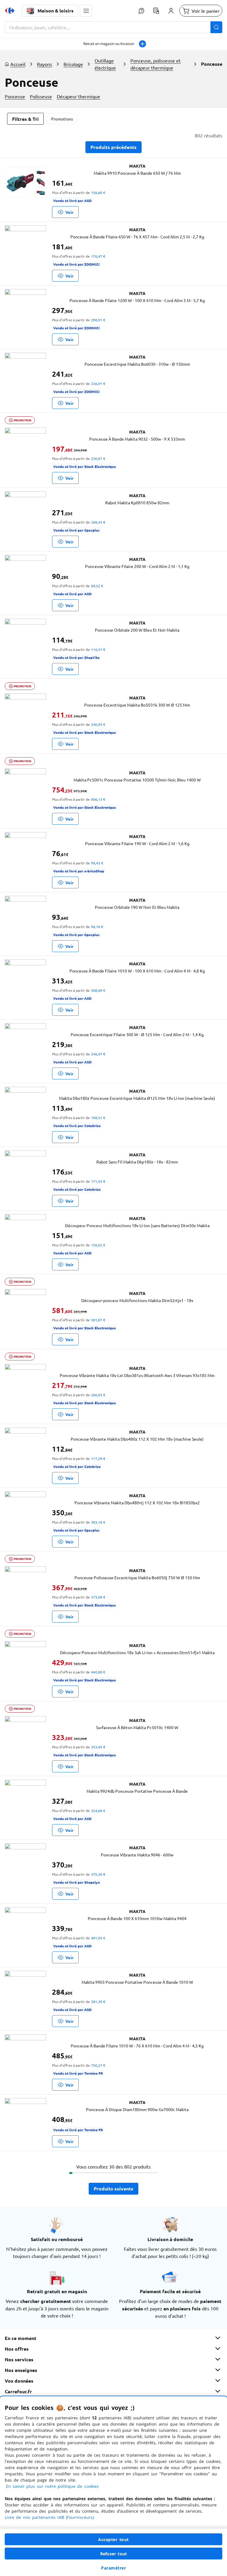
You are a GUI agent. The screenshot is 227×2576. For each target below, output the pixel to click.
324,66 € (98, 1811)
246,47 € (98, 1054)
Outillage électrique (105, 64)
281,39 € (98, 2002)
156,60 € (98, 192)
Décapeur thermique (78, 96)
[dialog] (113, 2486)
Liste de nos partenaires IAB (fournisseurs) (49, 2517)
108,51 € (98, 1118)
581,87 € (98, 1320)
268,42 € (98, 522)
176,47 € (98, 256)
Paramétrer (113, 2568)
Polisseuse (41, 96)
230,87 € (98, 458)
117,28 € (98, 1458)
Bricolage (73, 64)
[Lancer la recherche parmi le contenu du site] (216, 27)
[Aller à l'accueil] (10, 11)
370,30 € (98, 1874)
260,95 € (98, 1395)
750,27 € (98, 2065)
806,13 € (98, 799)
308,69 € (98, 990)
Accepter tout (113, 2539)
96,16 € (97, 927)
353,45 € (98, 1747)
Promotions (62, 119)
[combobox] (113, 27)
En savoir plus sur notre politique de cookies (52, 2486)
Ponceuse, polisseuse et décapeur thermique (155, 64)
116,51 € (98, 649)
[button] (86, 11)
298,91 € (98, 320)
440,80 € (98, 1672)
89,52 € (97, 586)
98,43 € (97, 863)
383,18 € (98, 1522)
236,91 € (98, 383)
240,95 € (98, 724)
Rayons (44, 64)
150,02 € (98, 1245)
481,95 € (98, 1938)
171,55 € (98, 1181)
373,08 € (98, 1597)
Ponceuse (15, 96)
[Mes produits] (156, 11)
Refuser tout (113, 2554)
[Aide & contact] (141, 11)
